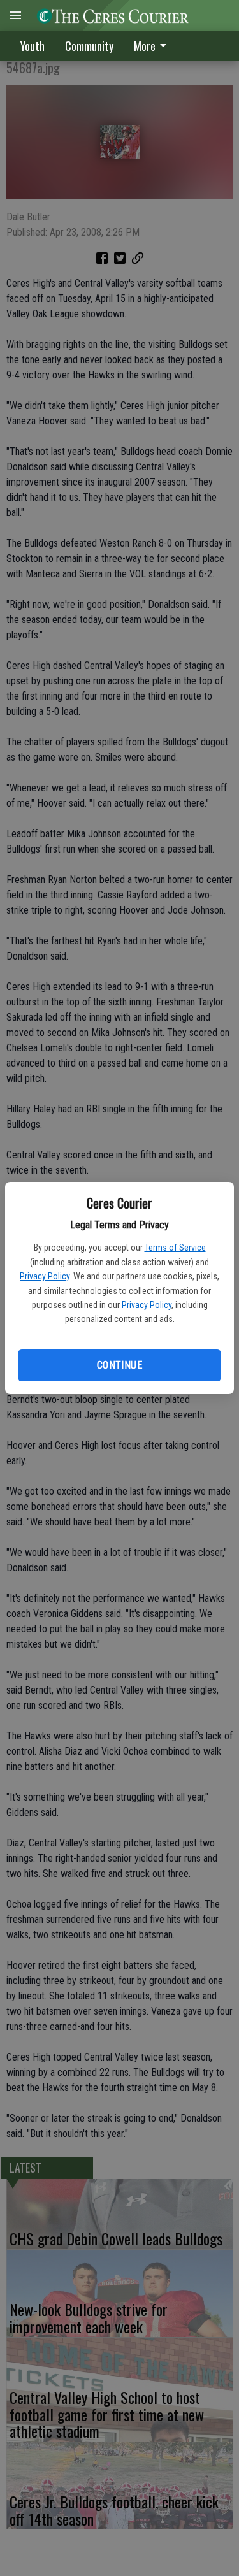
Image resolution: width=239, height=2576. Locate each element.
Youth (33, 46)
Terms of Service (175, 1248)
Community (89, 46)
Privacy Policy (45, 1276)
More (145, 46)
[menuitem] (154, 46)
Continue (119, 1365)
